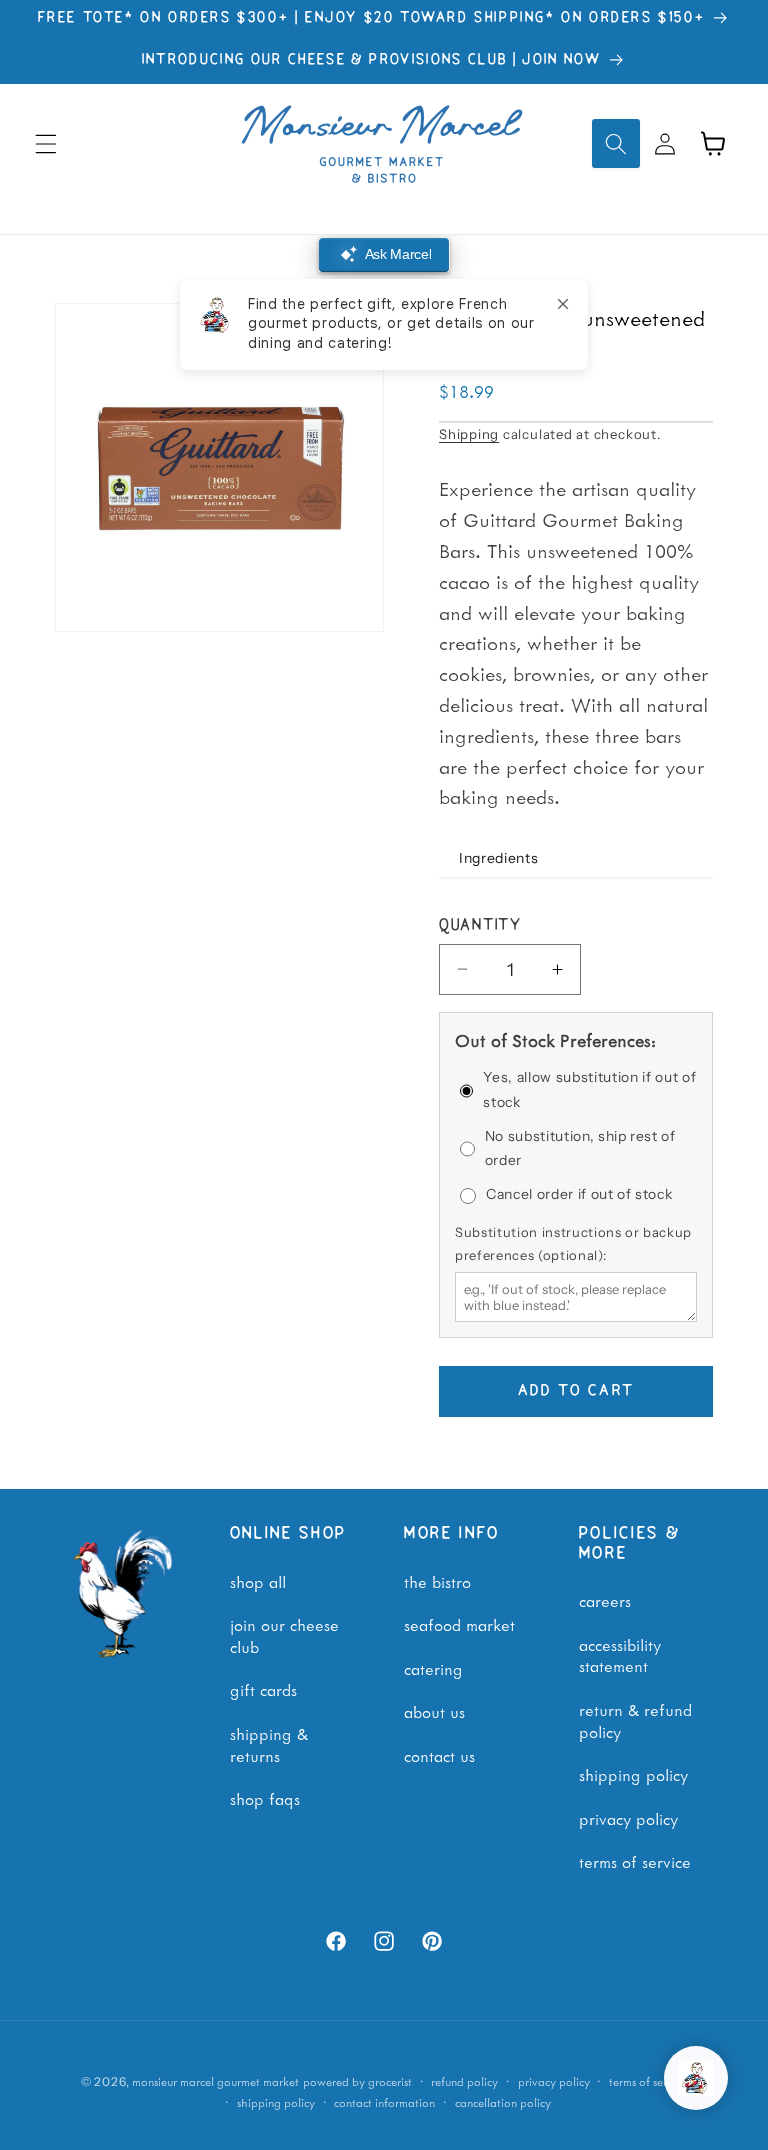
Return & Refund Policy (635, 1720)
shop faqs (265, 1798)
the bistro (437, 1581)
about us (434, 1711)
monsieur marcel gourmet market (215, 2081)
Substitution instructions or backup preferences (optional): (573, 1243)
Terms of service (648, 2081)
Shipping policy (276, 2102)
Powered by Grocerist (357, 2081)
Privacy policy (554, 2081)
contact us (439, 1755)
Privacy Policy (628, 1818)
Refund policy (464, 2081)
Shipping (469, 434)
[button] (46, 143)
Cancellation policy (503, 2102)
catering (433, 1668)
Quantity (480, 926)
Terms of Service (635, 1861)
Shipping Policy (633, 1774)
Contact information (384, 2102)
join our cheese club (284, 1635)
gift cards (263, 1689)
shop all (258, 1581)
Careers (605, 1600)
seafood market (459, 1624)
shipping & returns (269, 1744)
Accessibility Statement (620, 1655)
